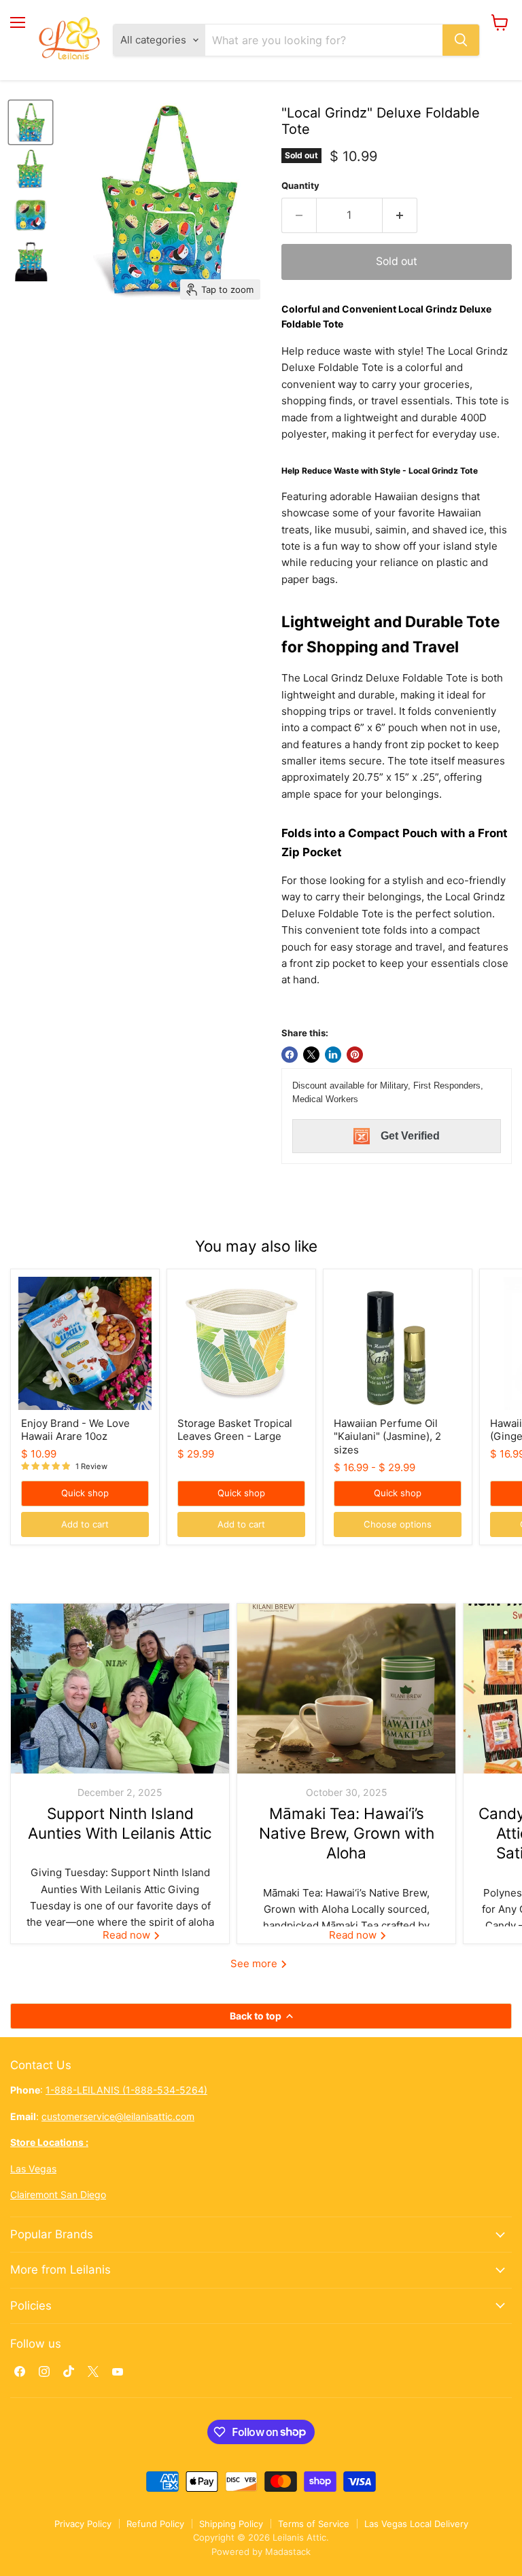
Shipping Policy (231, 2524)
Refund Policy (155, 2524)
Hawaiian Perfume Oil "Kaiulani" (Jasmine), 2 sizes (387, 1436)
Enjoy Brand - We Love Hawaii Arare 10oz (75, 1430)
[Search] (461, 40)
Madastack (288, 2552)
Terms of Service (314, 2524)
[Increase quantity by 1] (400, 215)
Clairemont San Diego (58, 2194)
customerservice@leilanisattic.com (118, 2116)
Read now (128, 1935)
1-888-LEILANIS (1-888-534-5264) (126, 2090)
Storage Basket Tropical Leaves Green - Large (235, 1430)
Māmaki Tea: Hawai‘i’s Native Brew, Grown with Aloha (347, 1833)
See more (255, 1963)
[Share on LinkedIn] (333, 1055)
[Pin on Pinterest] (355, 1055)
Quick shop (85, 1493)
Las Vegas (33, 2169)
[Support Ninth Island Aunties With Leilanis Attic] (120, 1689)
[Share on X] (311, 1055)
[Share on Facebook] (290, 1055)
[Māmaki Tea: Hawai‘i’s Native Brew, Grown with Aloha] (346, 1689)
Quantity (300, 186)
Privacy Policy (83, 2524)
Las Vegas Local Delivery (416, 2524)
